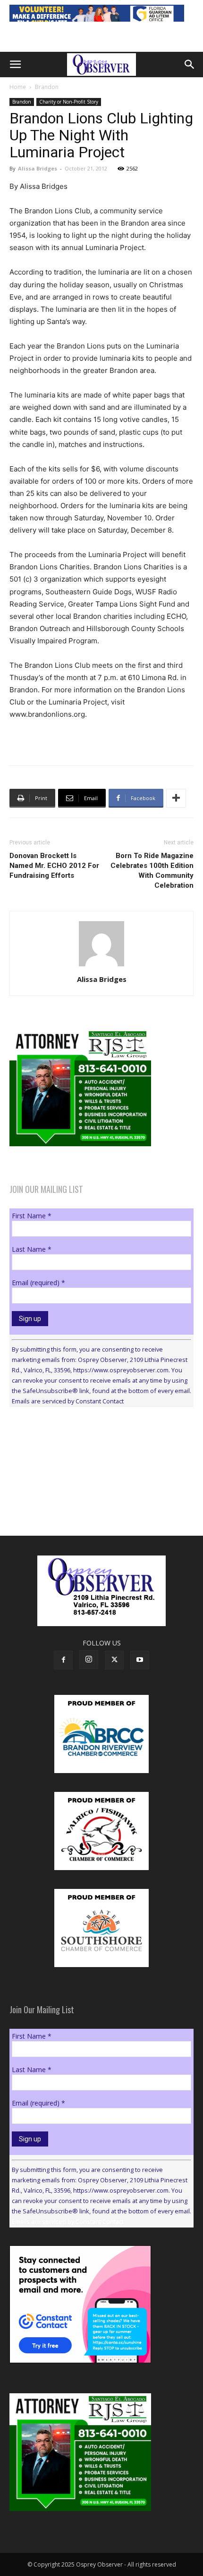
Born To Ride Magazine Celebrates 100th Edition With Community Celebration (152, 871)
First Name (32, 1216)
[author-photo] (101, 966)
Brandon (47, 87)
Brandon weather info (80, 1501)
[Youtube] (140, 1660)
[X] (114, 1660)
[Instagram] (89, 1660)
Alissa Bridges (38, 168)
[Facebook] (63, 1660)
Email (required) (38, 1283)
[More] (176, 798)
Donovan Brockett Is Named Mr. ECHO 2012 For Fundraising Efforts (54, 866)
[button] (15, 65)
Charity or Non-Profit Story (69, 102)
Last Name (32, 1249)
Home (18, 87)
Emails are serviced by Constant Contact (68, 1401)
